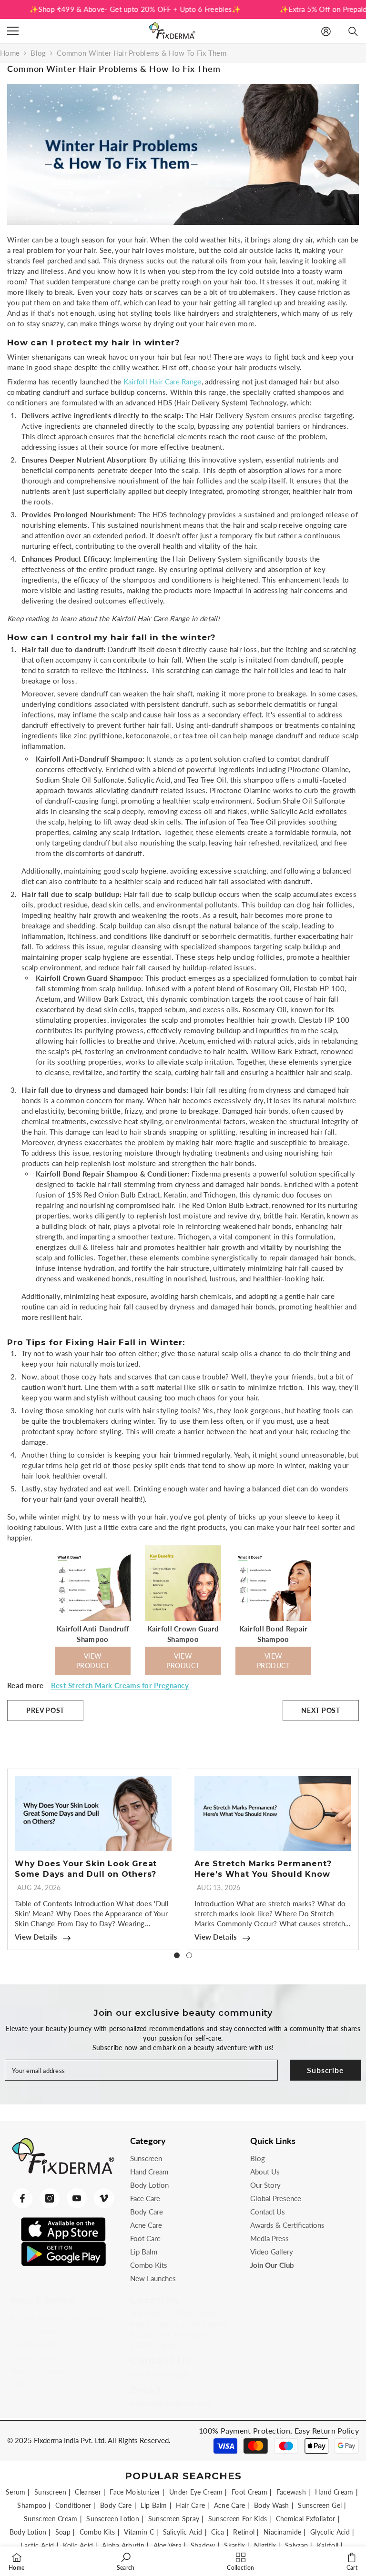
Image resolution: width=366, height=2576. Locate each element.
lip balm (154, 2505)
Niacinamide (282, 2532)
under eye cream (196, 2492)
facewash (291, 2492)
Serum (16, 2492)
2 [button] (189, 1955)
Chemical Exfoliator (306, 2519)
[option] (93, 1859)
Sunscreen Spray (174, 2519)
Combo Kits (97, 2532)
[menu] (13, 31)
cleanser (88, 2492)
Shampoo (32, 2505)
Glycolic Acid (330, 2532)
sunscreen (50, 2492)
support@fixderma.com (171, 2403)
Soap (63, 2532)
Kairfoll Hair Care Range (163, 382)
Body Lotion (28, 2532)
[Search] (353, 31)
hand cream (334, 2492)
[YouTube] (77, 2198)
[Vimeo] (104, 2198)
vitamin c (139, 2532)
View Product (93, 1661)
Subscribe (325, 2070)
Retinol (244, 2532)
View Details (36, 1937)
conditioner (73, 2505)
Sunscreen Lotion (113, 2519)
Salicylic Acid (183, 2532)
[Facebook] (22, 2198)
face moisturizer (135, 2492)
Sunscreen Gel (320, 2505)
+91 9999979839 (160, 2374)
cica (218, 2532)
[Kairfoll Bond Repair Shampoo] (274, 1618)
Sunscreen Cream (51, 2519)
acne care (230, 2505)
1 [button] (177, 1955)
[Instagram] (50, 2198)
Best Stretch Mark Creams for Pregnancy (120, 1685)
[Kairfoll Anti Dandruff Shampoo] (93, 1618)
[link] (126, 2561)
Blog (38, 53)
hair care (190, 2505)
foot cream (249, 2492)
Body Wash (272, 2505)
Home (10, 53)
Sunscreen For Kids (238, 2519)
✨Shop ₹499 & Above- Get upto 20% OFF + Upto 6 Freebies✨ (113, 9)
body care (116, 2505)
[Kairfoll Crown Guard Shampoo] (183, 1618)
